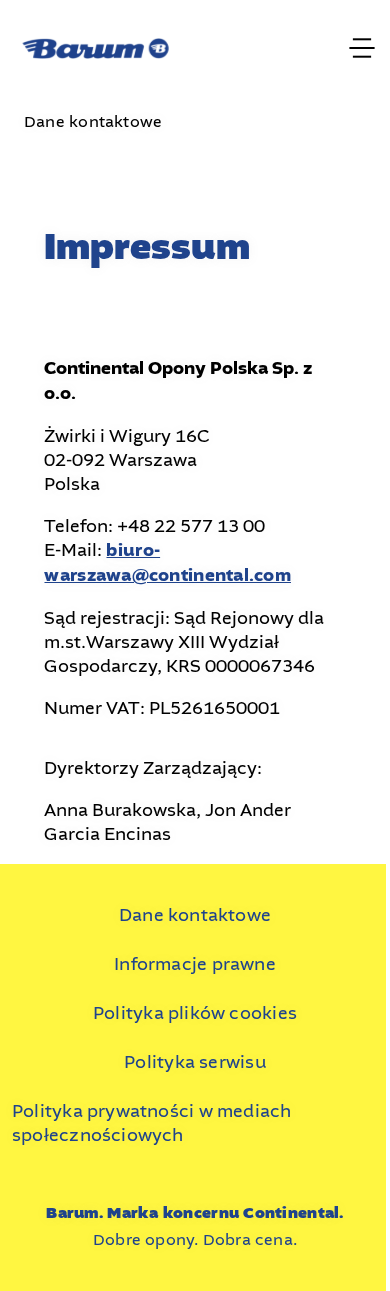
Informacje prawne (195, 964)
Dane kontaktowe (195, 915)
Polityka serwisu (194, 1062)
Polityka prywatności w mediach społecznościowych (151, 1123)
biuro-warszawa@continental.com (167, 563)
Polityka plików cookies (195, 1013)
